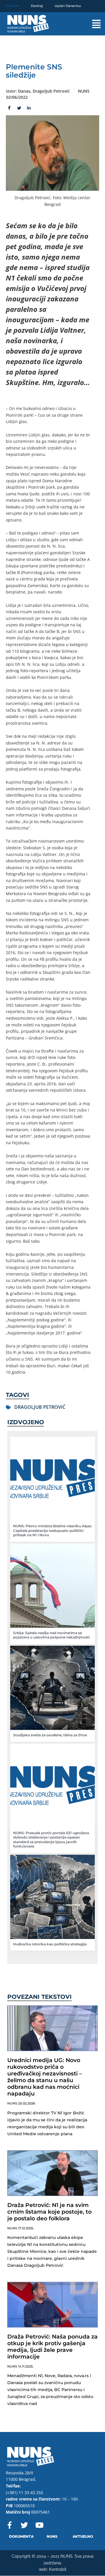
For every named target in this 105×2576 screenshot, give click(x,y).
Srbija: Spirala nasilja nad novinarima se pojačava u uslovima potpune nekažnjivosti (51, 1635)
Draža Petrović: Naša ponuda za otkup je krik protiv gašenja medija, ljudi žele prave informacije (52, 2347)
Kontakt (13, 6)
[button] (92, 24)
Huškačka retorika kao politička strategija (50, 1944)
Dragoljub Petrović (40, 1407)
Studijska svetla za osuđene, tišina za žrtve (50, 1735)
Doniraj (37, 6)
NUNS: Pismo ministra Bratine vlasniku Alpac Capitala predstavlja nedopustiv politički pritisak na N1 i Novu (52, 1530)
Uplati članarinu (68, 6)
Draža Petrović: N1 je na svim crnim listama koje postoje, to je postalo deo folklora (49, 2212)
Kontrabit (58, 2569)
